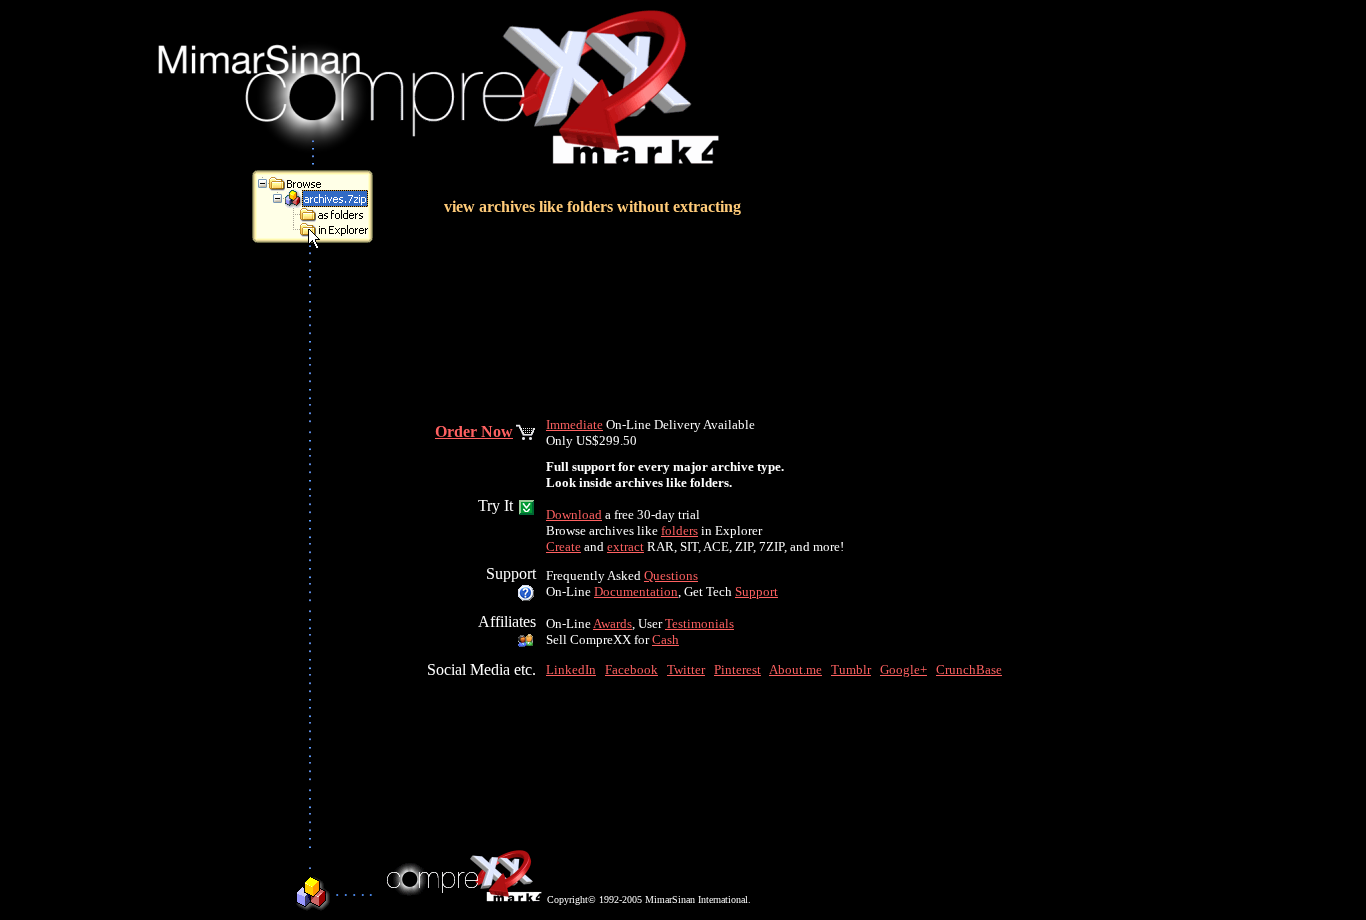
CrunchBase (969, 669)
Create (563, 546)
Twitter (686, 669)
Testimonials (699, 623)
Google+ (903, 669)
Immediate (574, 424)
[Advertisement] (313, 548)
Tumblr (851, 669)
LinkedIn (571, 669)
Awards (612, 623)
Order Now (474, 431)
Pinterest (737, 669)
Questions (671, 575)
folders (679, 530)
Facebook (631, 669)
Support (756, 591)
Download (574, 514)
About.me (795, 669)
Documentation (636, 591)
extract (625, 546)
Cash (665, 639)
